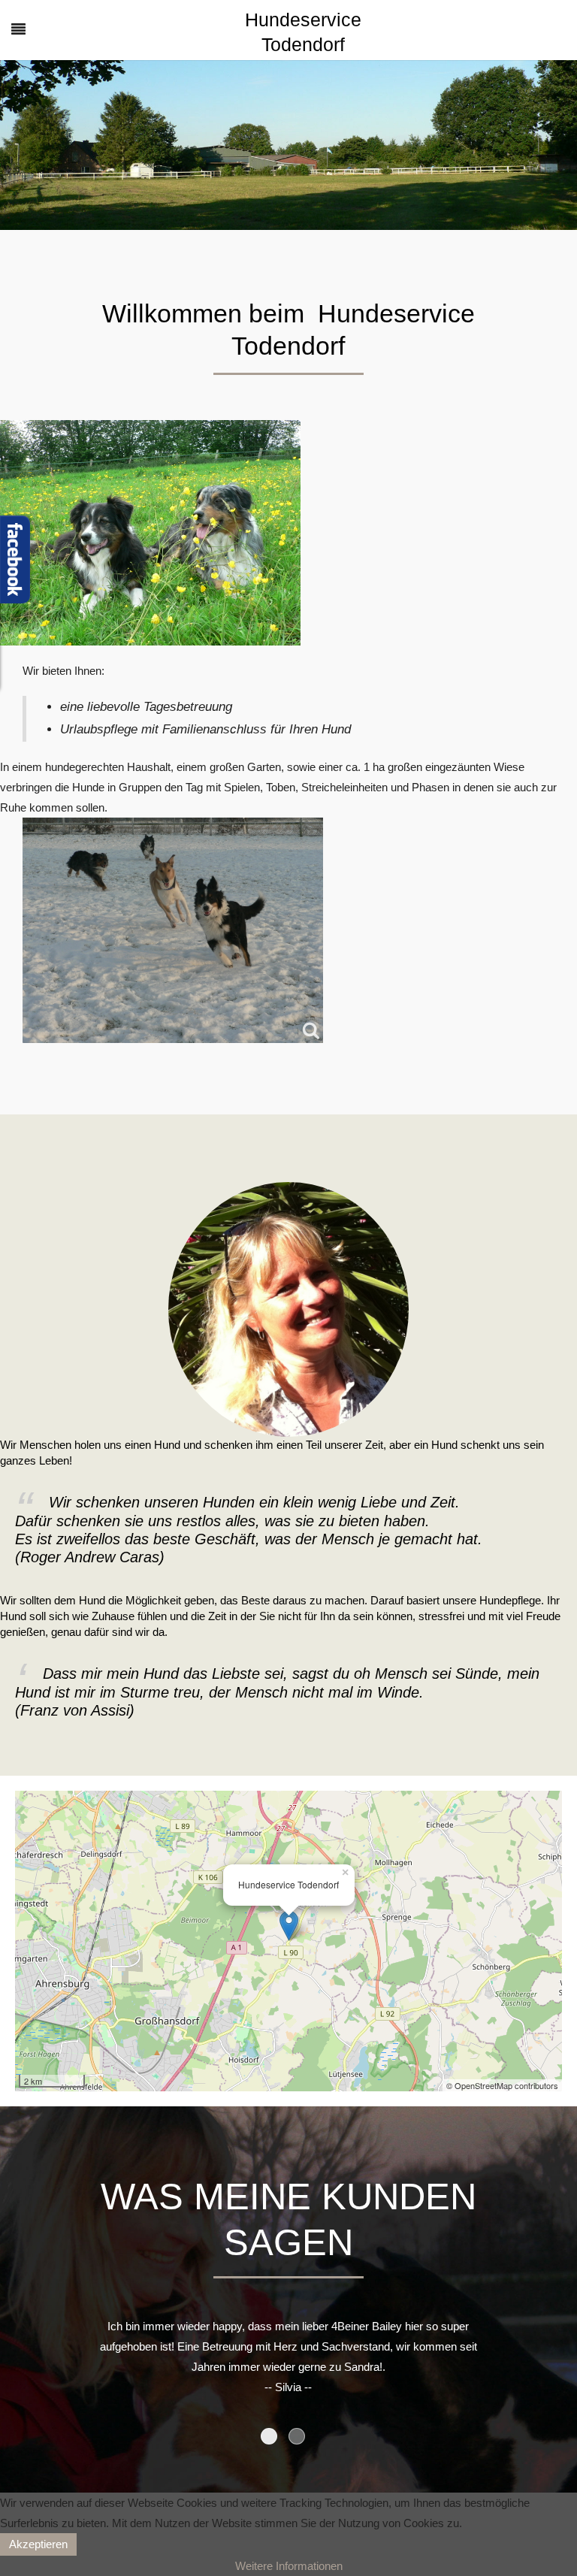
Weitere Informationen (289, 2566)
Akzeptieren (38, 2544)
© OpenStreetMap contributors (502, 2085)
